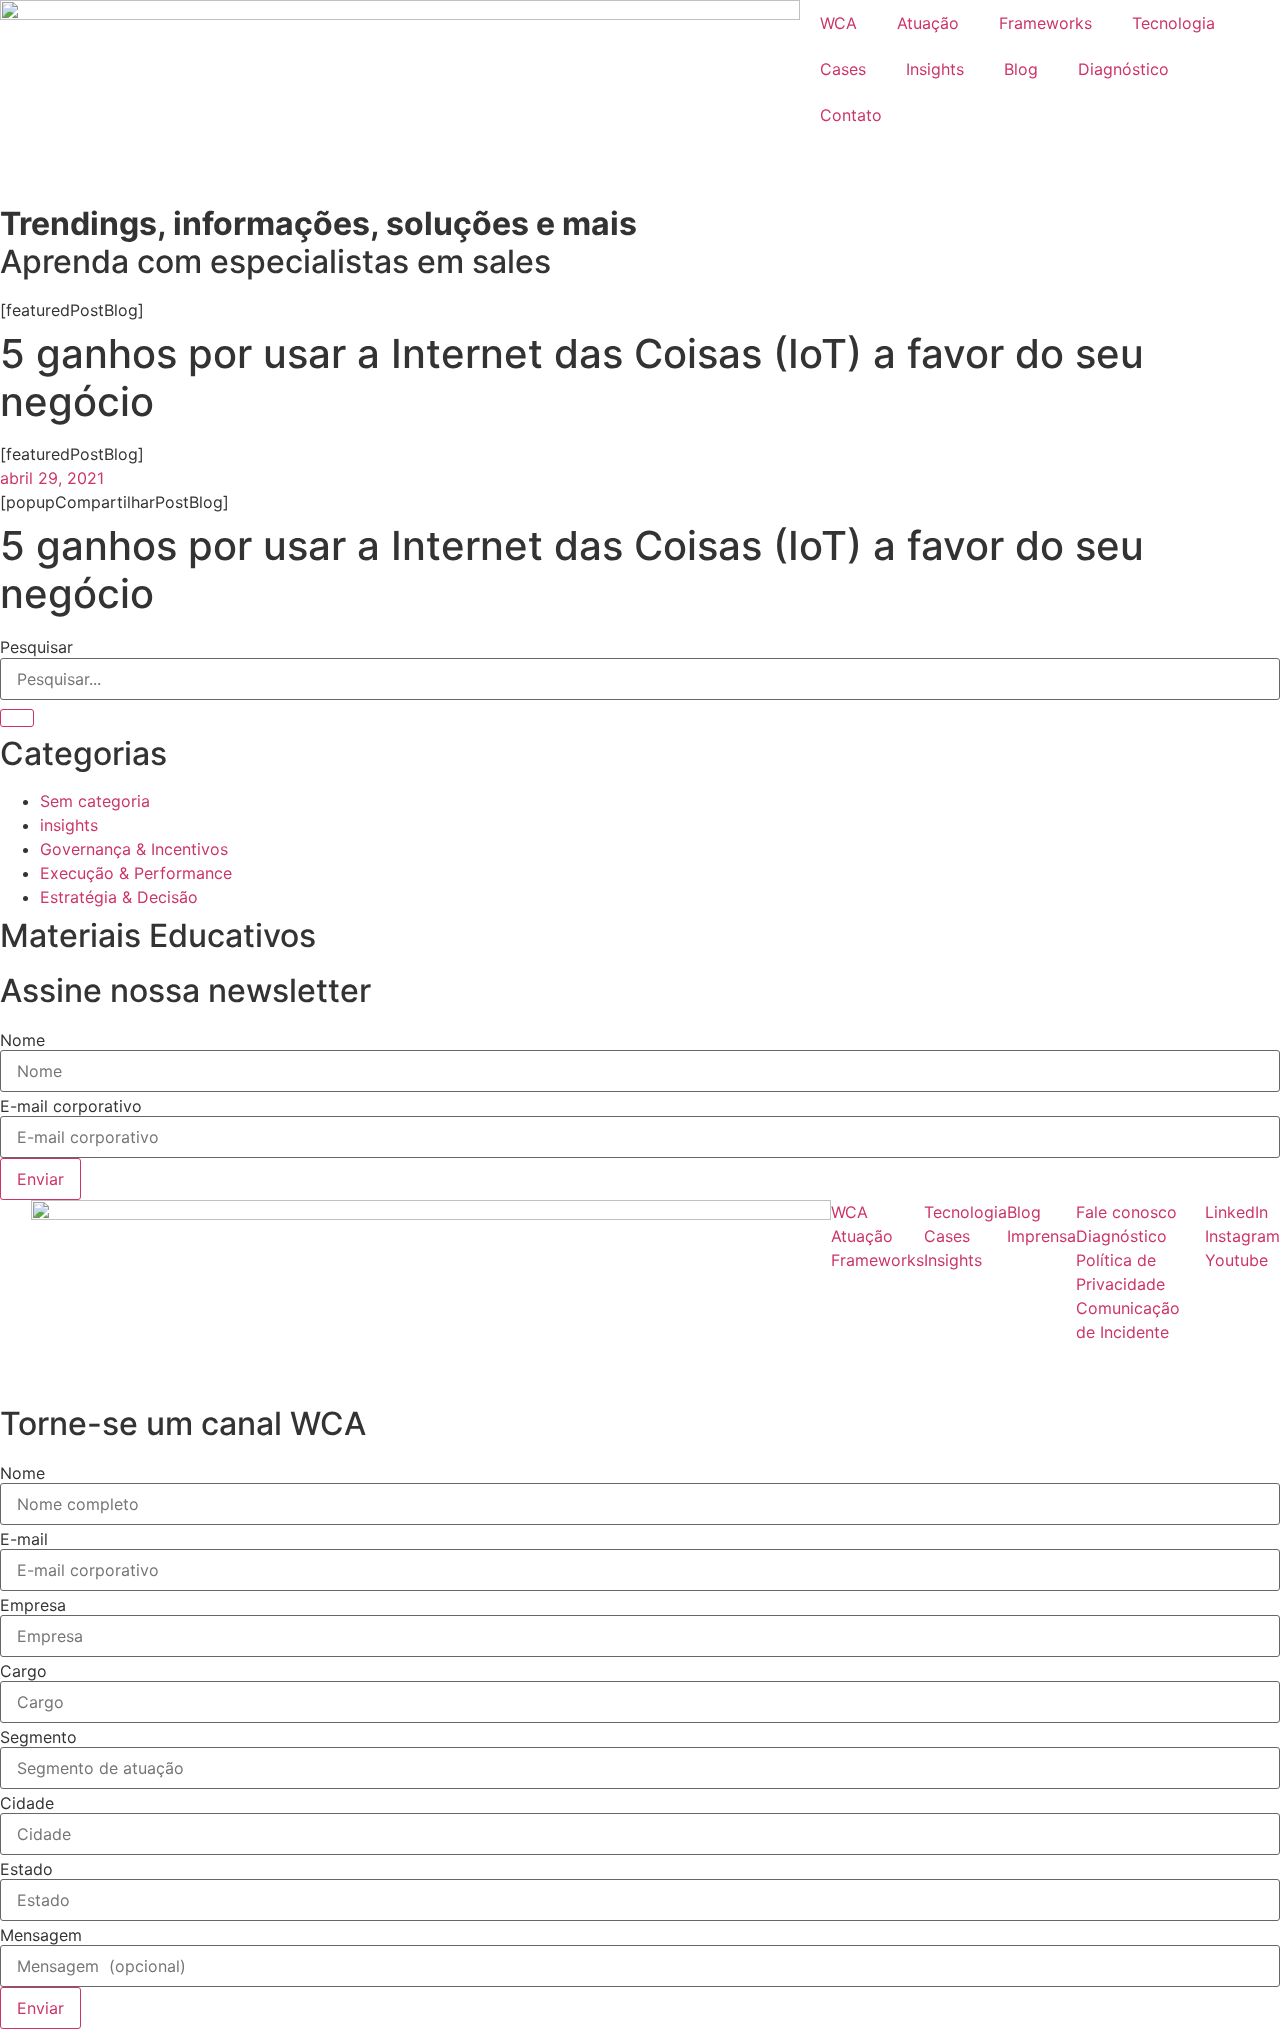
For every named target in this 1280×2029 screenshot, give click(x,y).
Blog (1021, 69)
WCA (838, 23)
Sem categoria (95, 801)
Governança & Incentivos (134, 849)
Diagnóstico (1123, 69)
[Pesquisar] (17, 718)
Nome (22, 1040)
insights (69, 825)
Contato (851, 115)
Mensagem (41, 1935)
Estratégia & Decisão (119, 897)
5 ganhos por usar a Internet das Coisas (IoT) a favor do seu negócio (572, 569)
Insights (935, 69)
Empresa (33, 1605)
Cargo (23, 1671)
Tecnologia (1173, 23)
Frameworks (1045, 23)
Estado (26, 1869)
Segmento (38, 1737)
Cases (843, 69)
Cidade (27, 1803)
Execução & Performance (136, 873)
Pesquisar (36, 647)
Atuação (928, 23)
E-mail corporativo (71, 1106)
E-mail (24, 1539)
